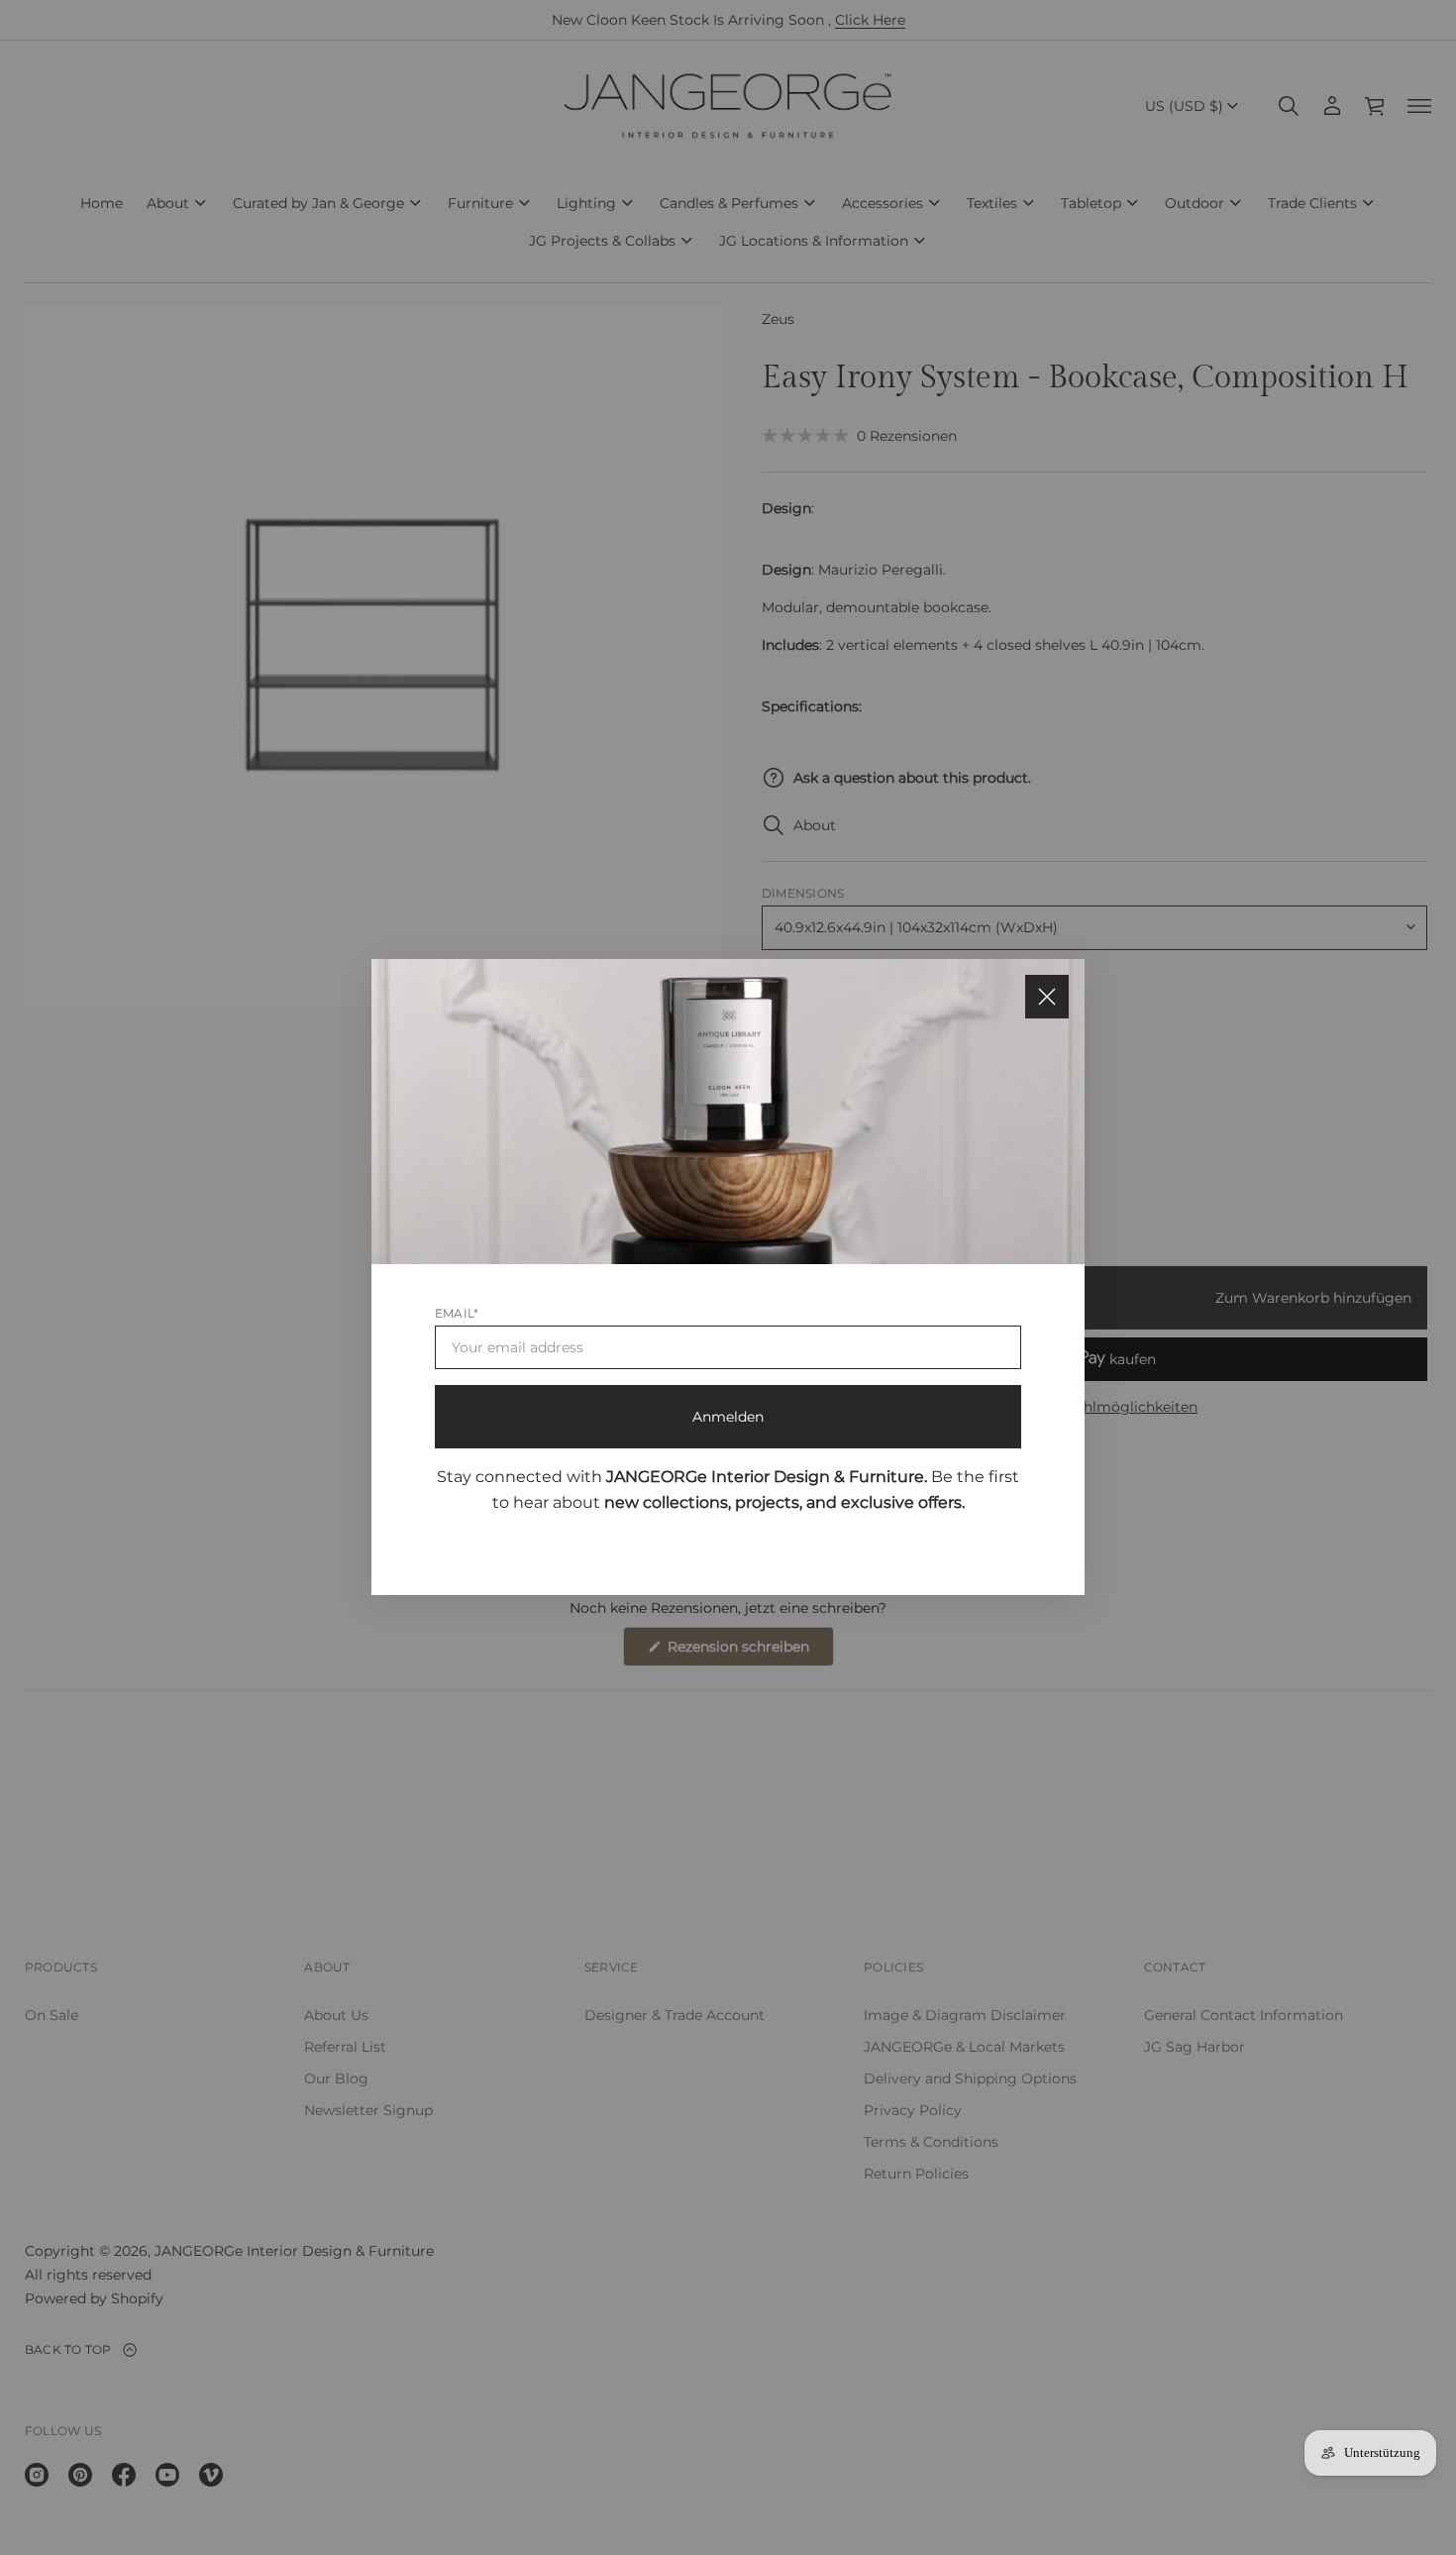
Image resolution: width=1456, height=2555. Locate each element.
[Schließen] (1047, 997)
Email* (457, 1314)
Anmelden (728, 1418)
